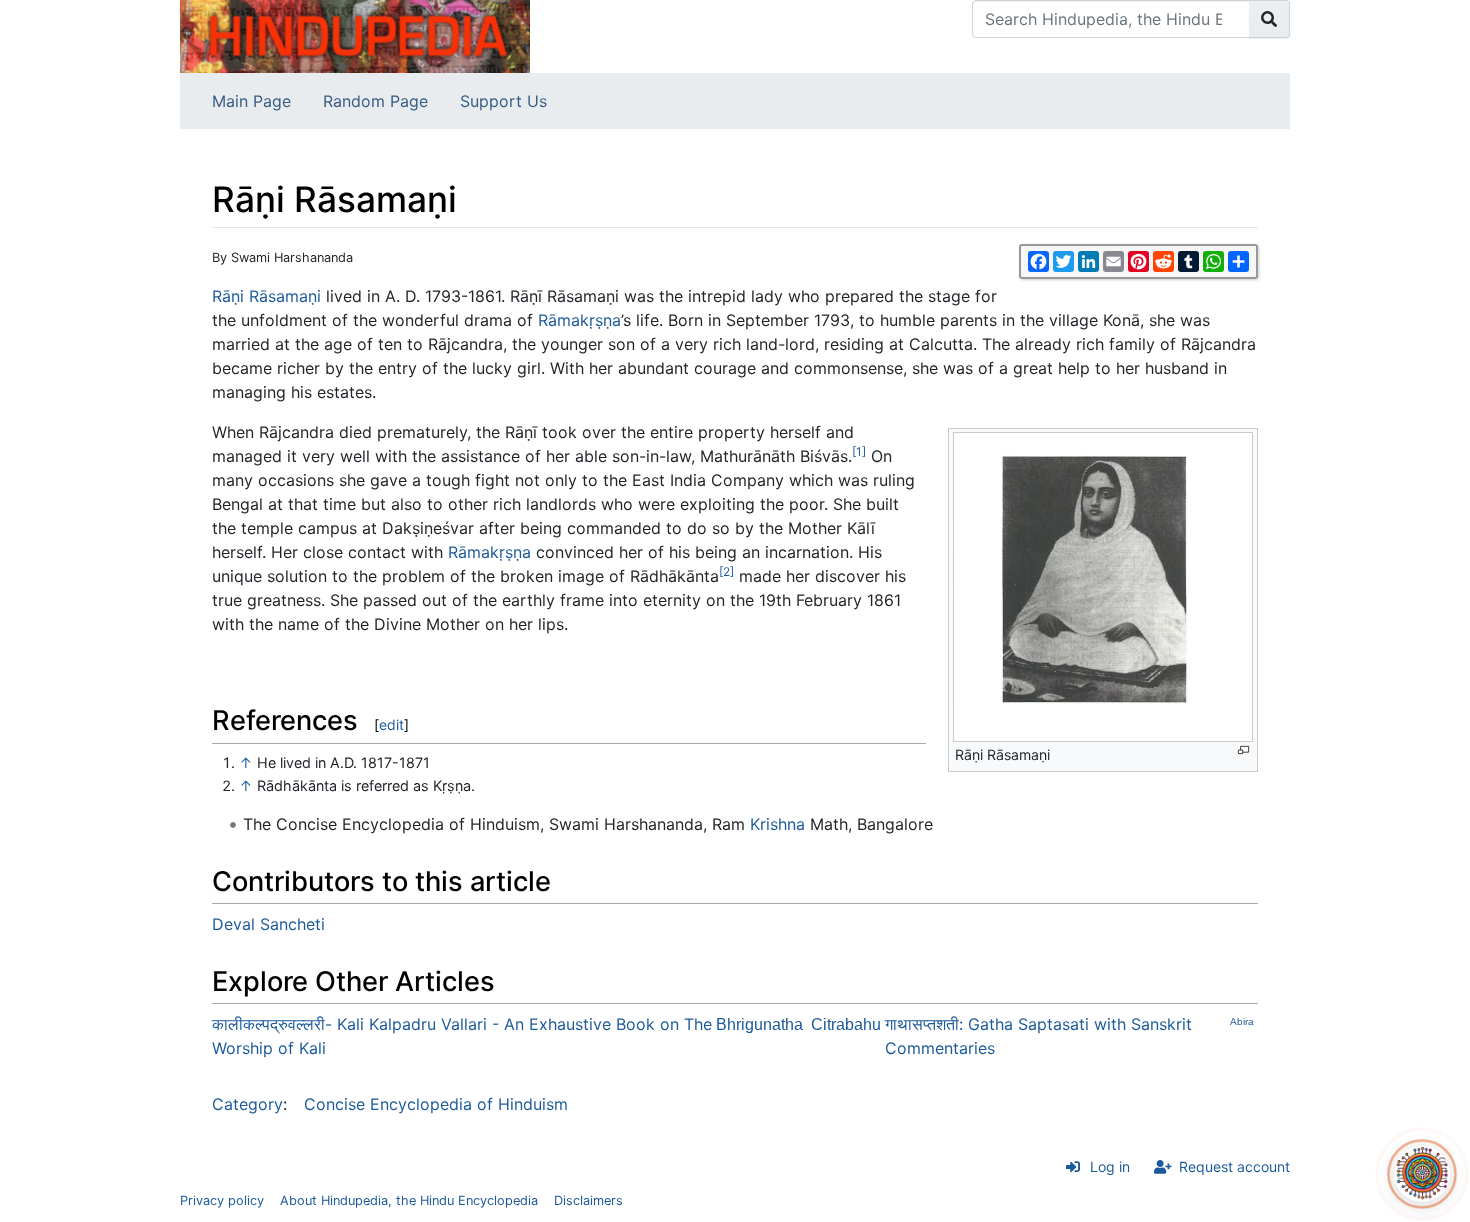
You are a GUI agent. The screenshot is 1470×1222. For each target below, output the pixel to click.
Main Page (251, 101)
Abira (1242, 1021)
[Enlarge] (1243, 750)
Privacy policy (222, 1200)
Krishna (777, 824)
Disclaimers (588, 1200)
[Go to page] (1269, 19)
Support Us (503, 101)
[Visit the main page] (355, 35)
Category (247, 1104)
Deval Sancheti (268, 924)
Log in (1110, 1166)
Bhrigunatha (759, 1024)
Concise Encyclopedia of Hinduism (436, 1104)
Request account (1234, 1166)
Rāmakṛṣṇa (579, 320)
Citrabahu (846, 1024)
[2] (726, 571)
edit (391, 724)
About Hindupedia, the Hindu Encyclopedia (409, 1200)
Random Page (375, 101)
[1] (859, 451)
